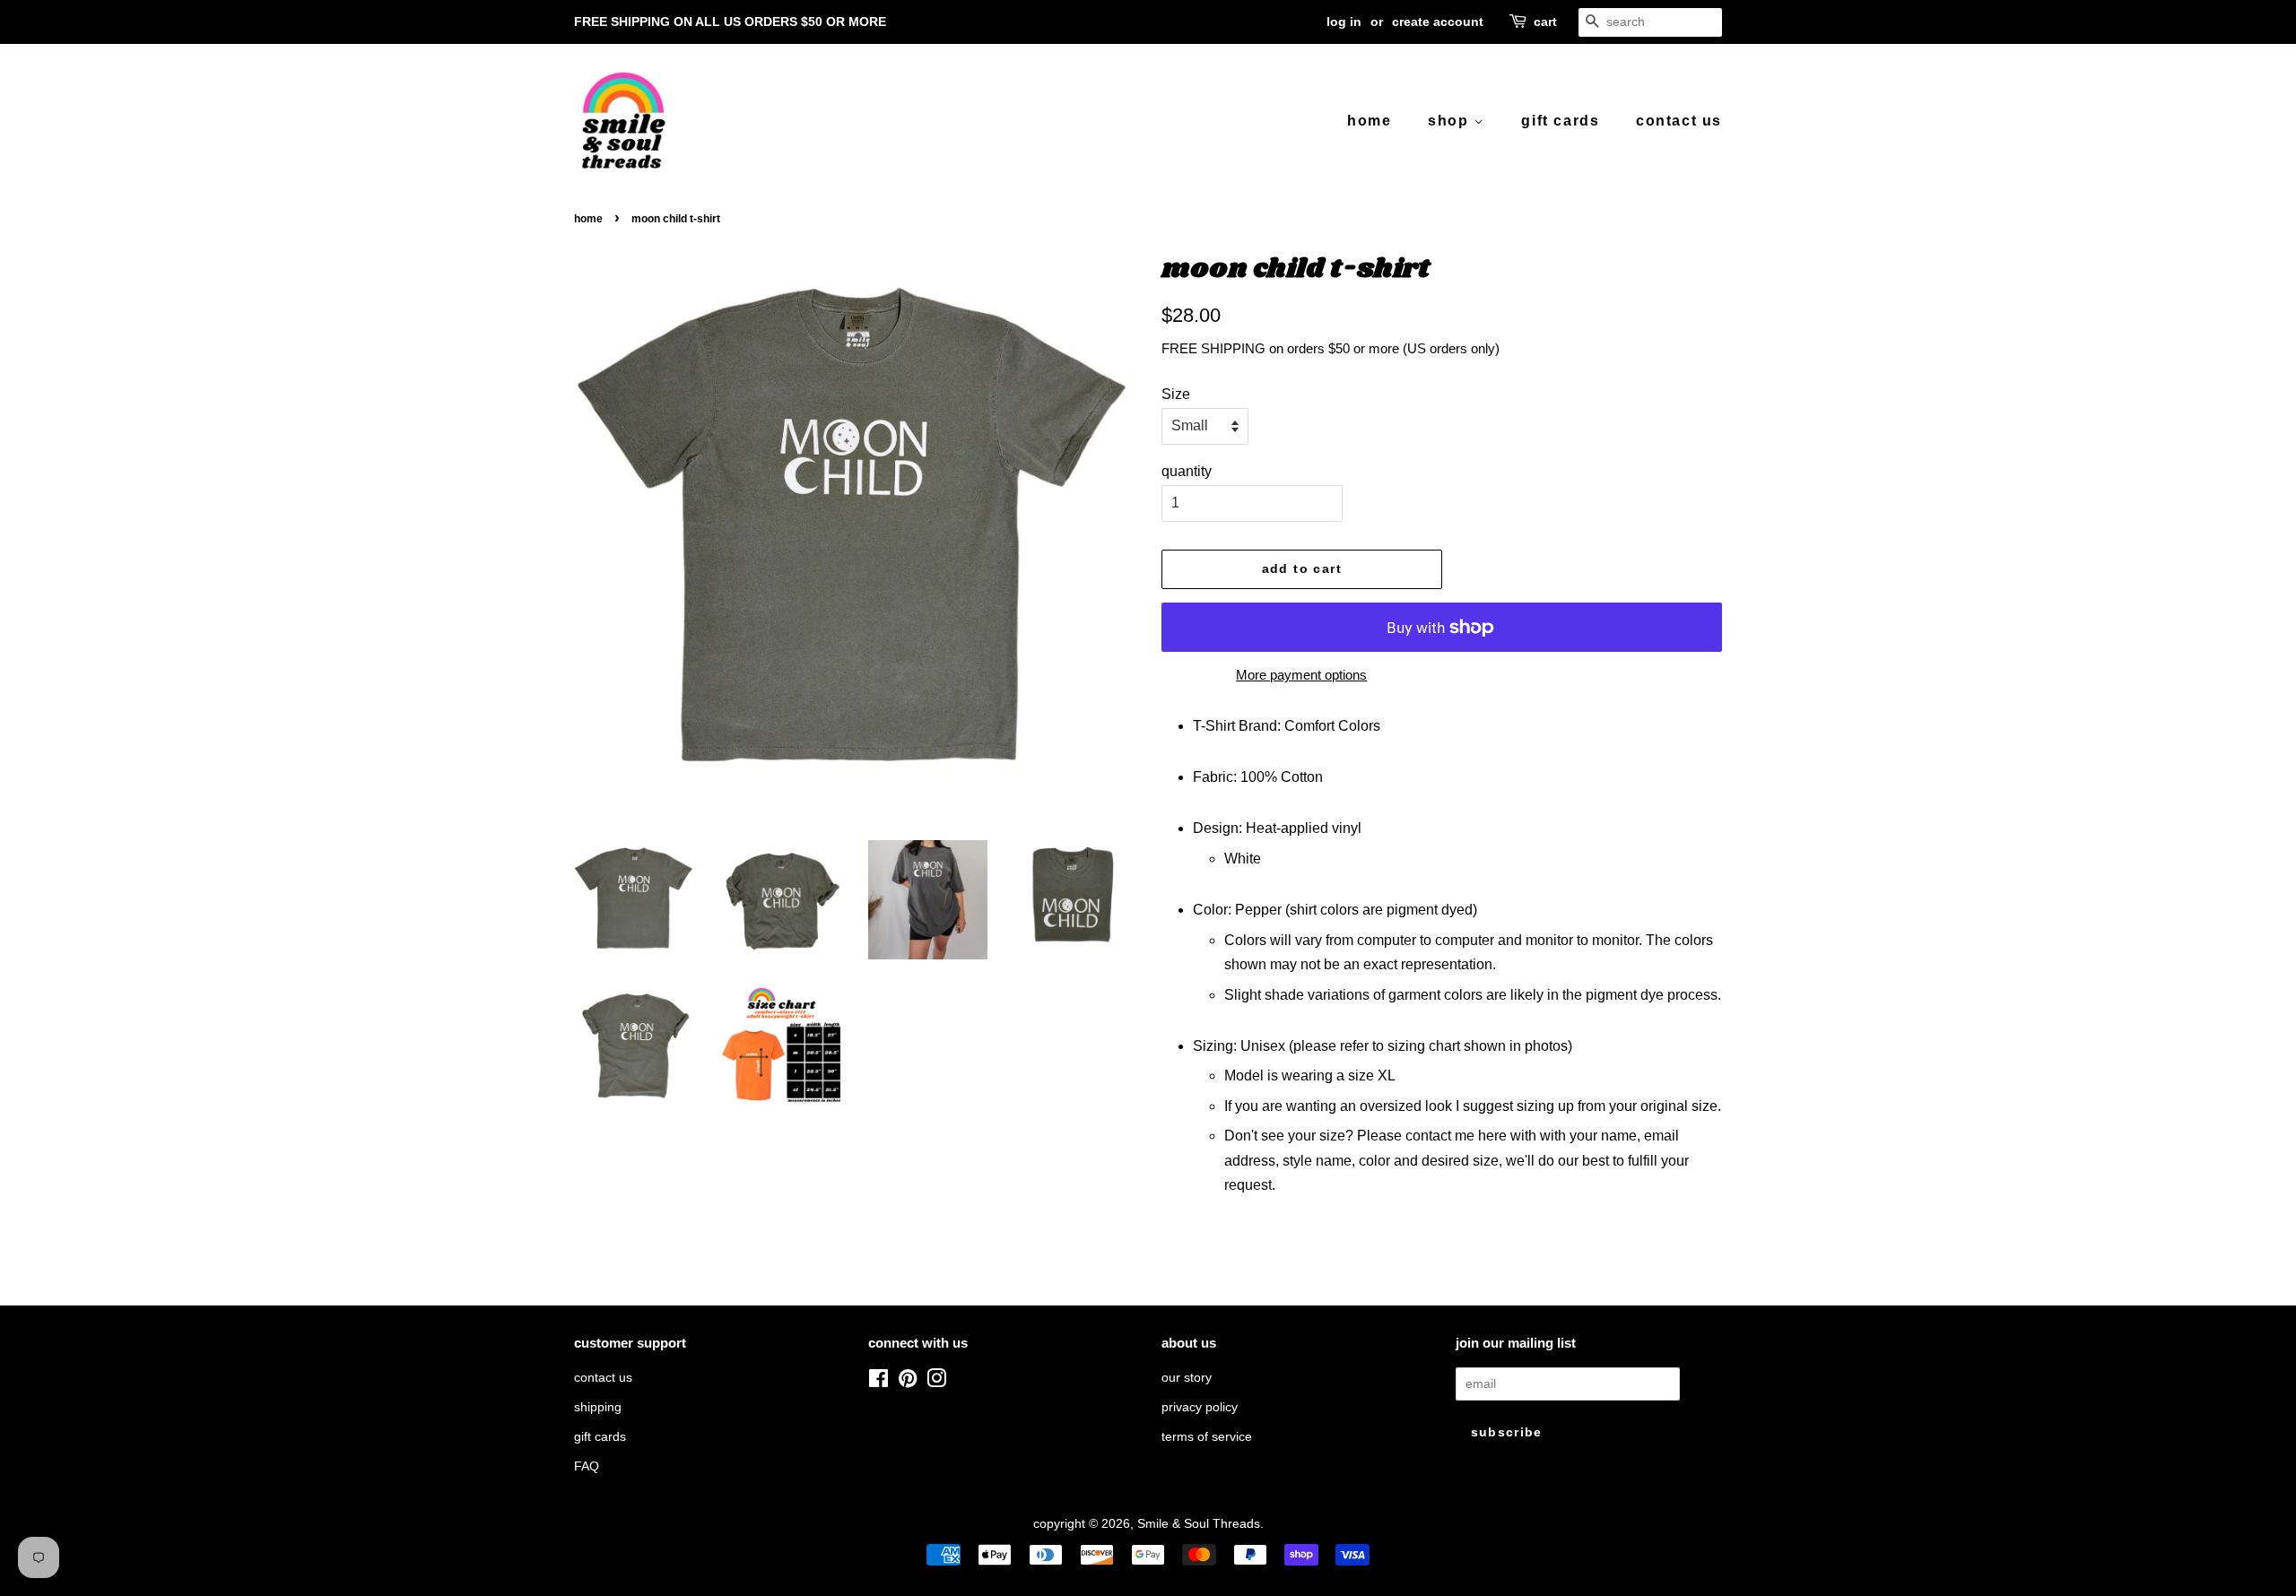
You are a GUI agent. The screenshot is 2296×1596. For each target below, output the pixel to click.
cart (1545, 22)
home (1369, 121)
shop (1451, 121)
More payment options (1301, 675)
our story (1187, 1378)
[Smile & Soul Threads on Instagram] (936, 1382)
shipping (598, 1407)
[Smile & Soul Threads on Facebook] (878, 1382)
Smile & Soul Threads (1199, 1524)
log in (1344, 22)
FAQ (587, 1466)
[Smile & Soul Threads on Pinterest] (908, 1382)
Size (1176, 394)
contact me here (1456, 1136)
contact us (1679, 121)
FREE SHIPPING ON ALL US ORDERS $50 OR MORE (730, 22)
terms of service (1207, 1437)
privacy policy (1200, 1407)
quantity (1187, 471)
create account (1438, 22)
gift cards (1560, 121)
